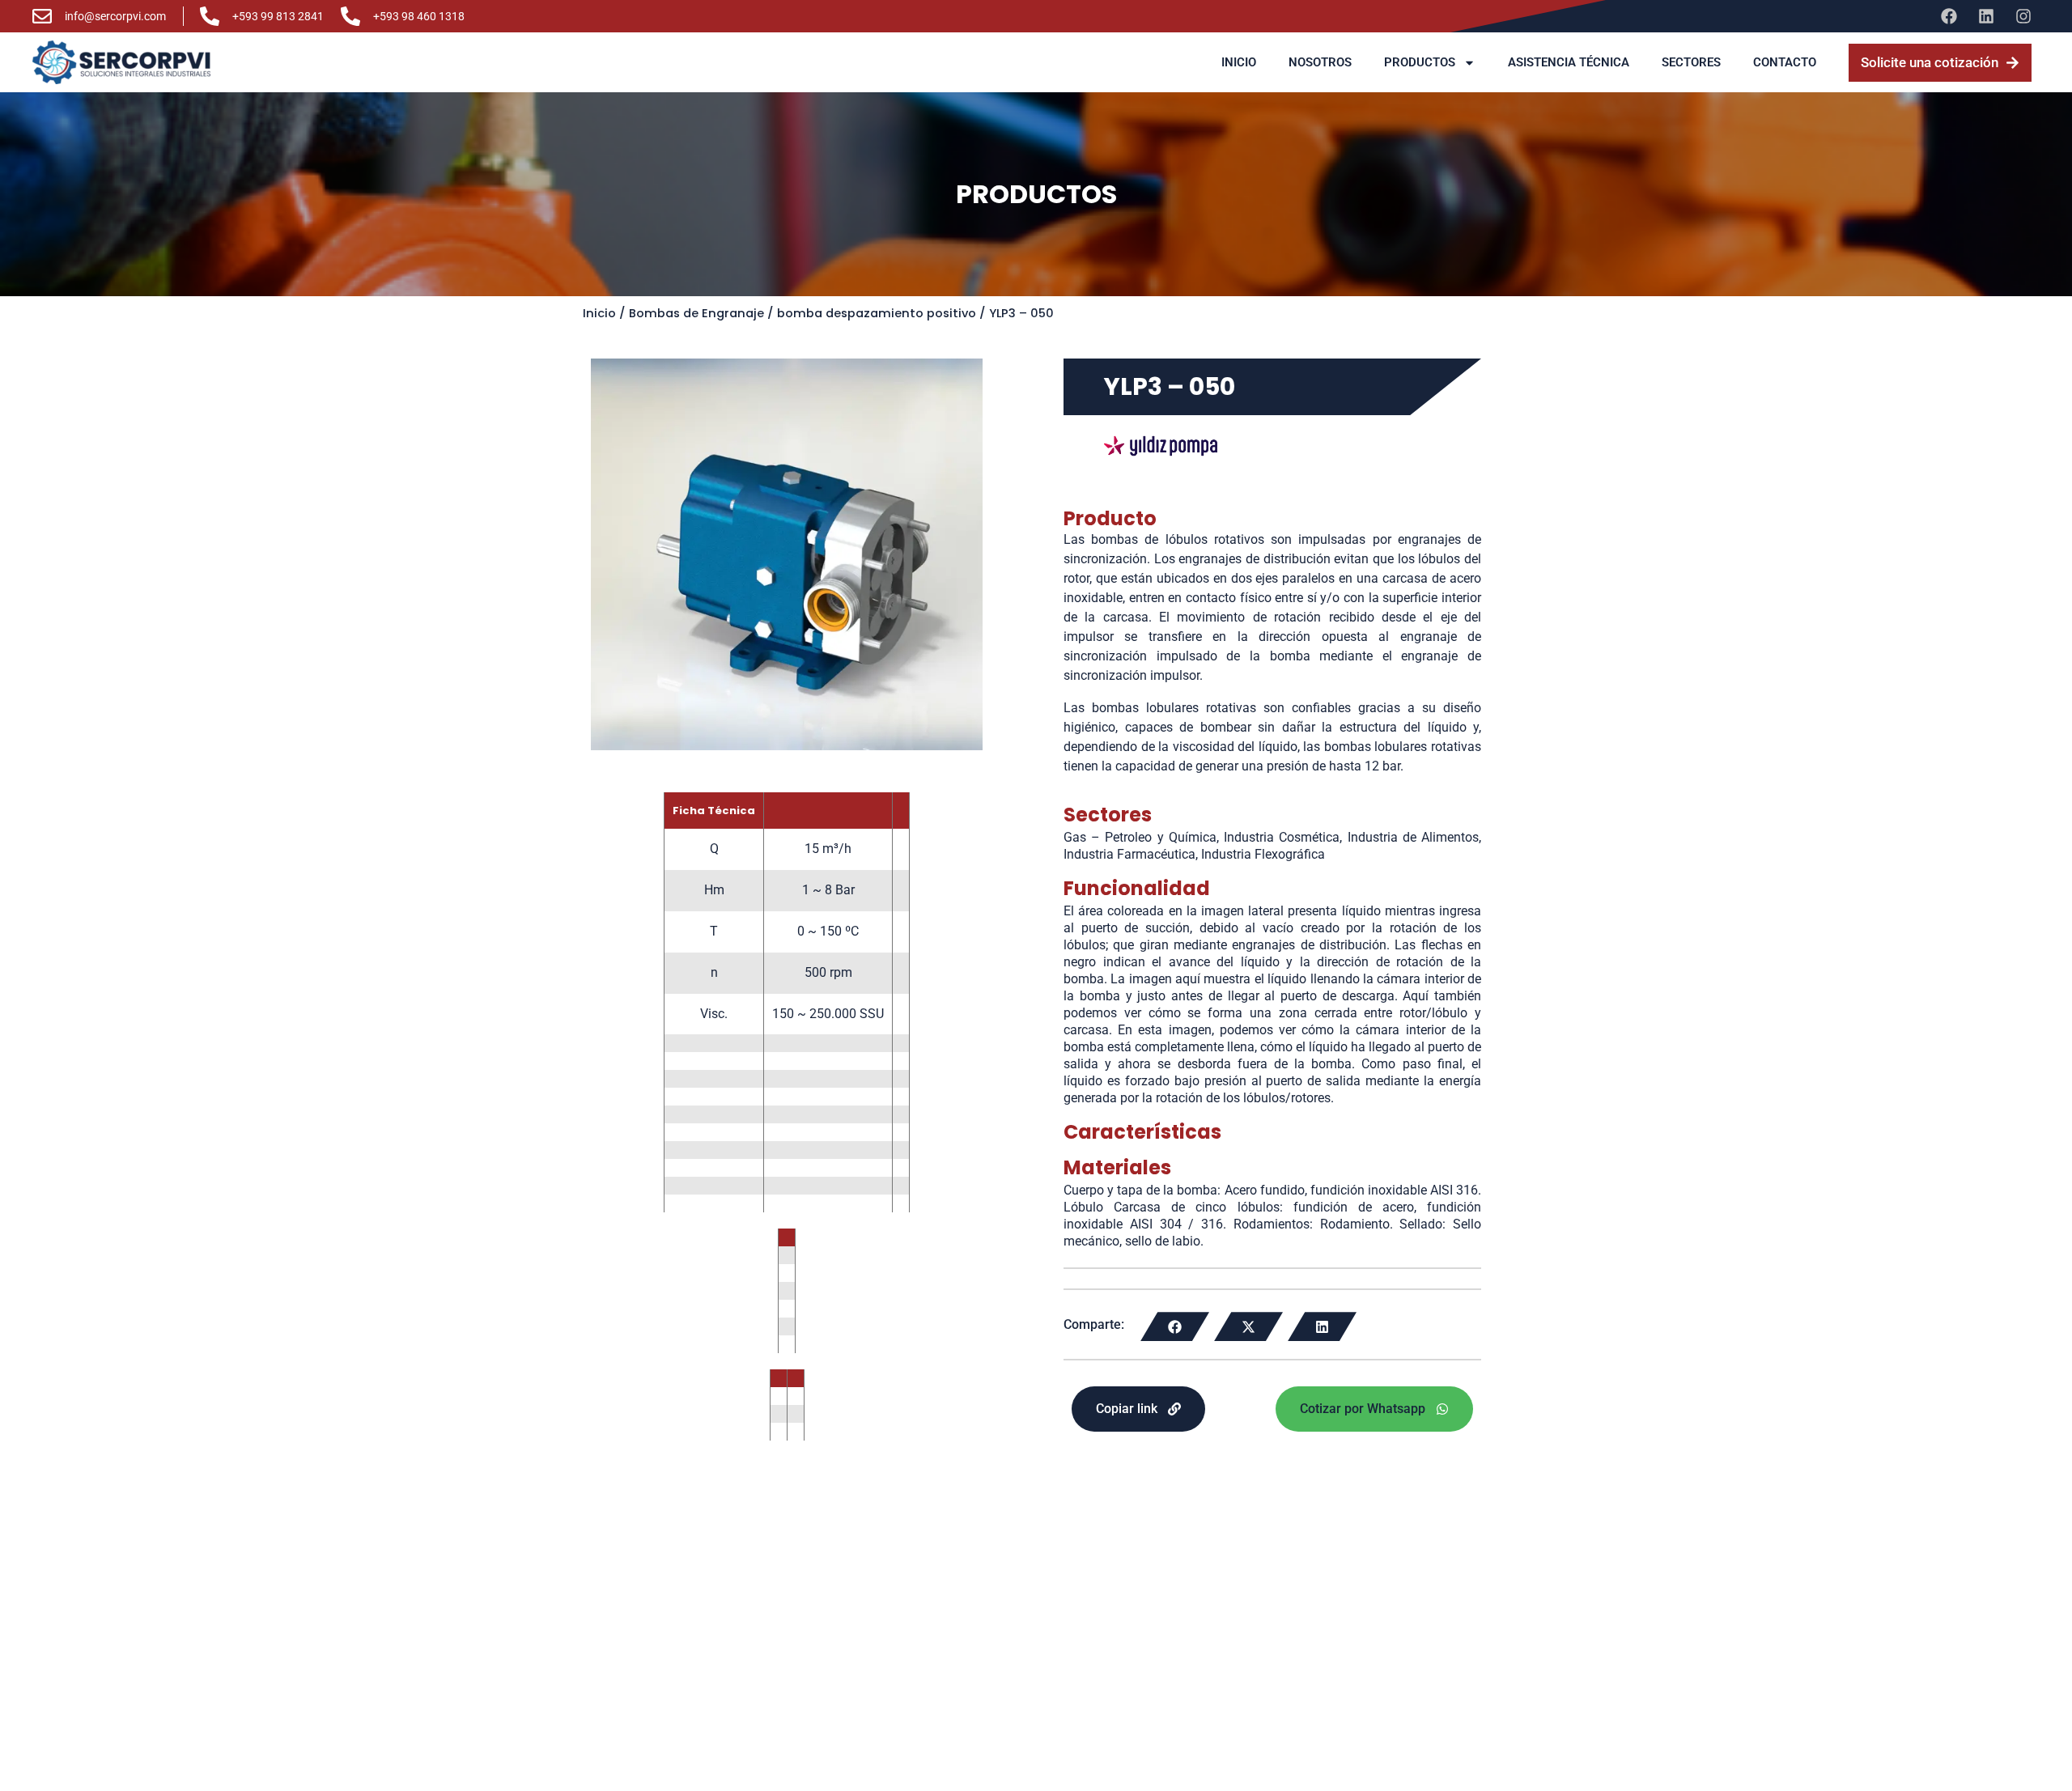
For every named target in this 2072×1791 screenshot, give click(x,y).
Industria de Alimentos (1413, 837)
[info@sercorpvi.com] (42, 16)
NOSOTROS (1320, 62)
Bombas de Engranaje (696, 313)
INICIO (1239, 62)
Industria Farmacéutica (1129, 854)
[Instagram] (2023, 16)
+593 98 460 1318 (419, 16)
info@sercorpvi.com (115, 16)
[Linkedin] (1986, 16)
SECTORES (1691, 62)
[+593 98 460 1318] (350, 16)
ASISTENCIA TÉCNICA (1569, 62)
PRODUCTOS (1420, 62)
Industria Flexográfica (1263, 854)
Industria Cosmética (1282, 837)
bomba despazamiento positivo (877, 313)
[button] (1175, 1326)
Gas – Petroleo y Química (1140, 837)
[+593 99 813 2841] (210, 16)
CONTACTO (1785, 62)
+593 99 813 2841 (278, 16)
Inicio (599, 313)
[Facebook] (1949, 16)
